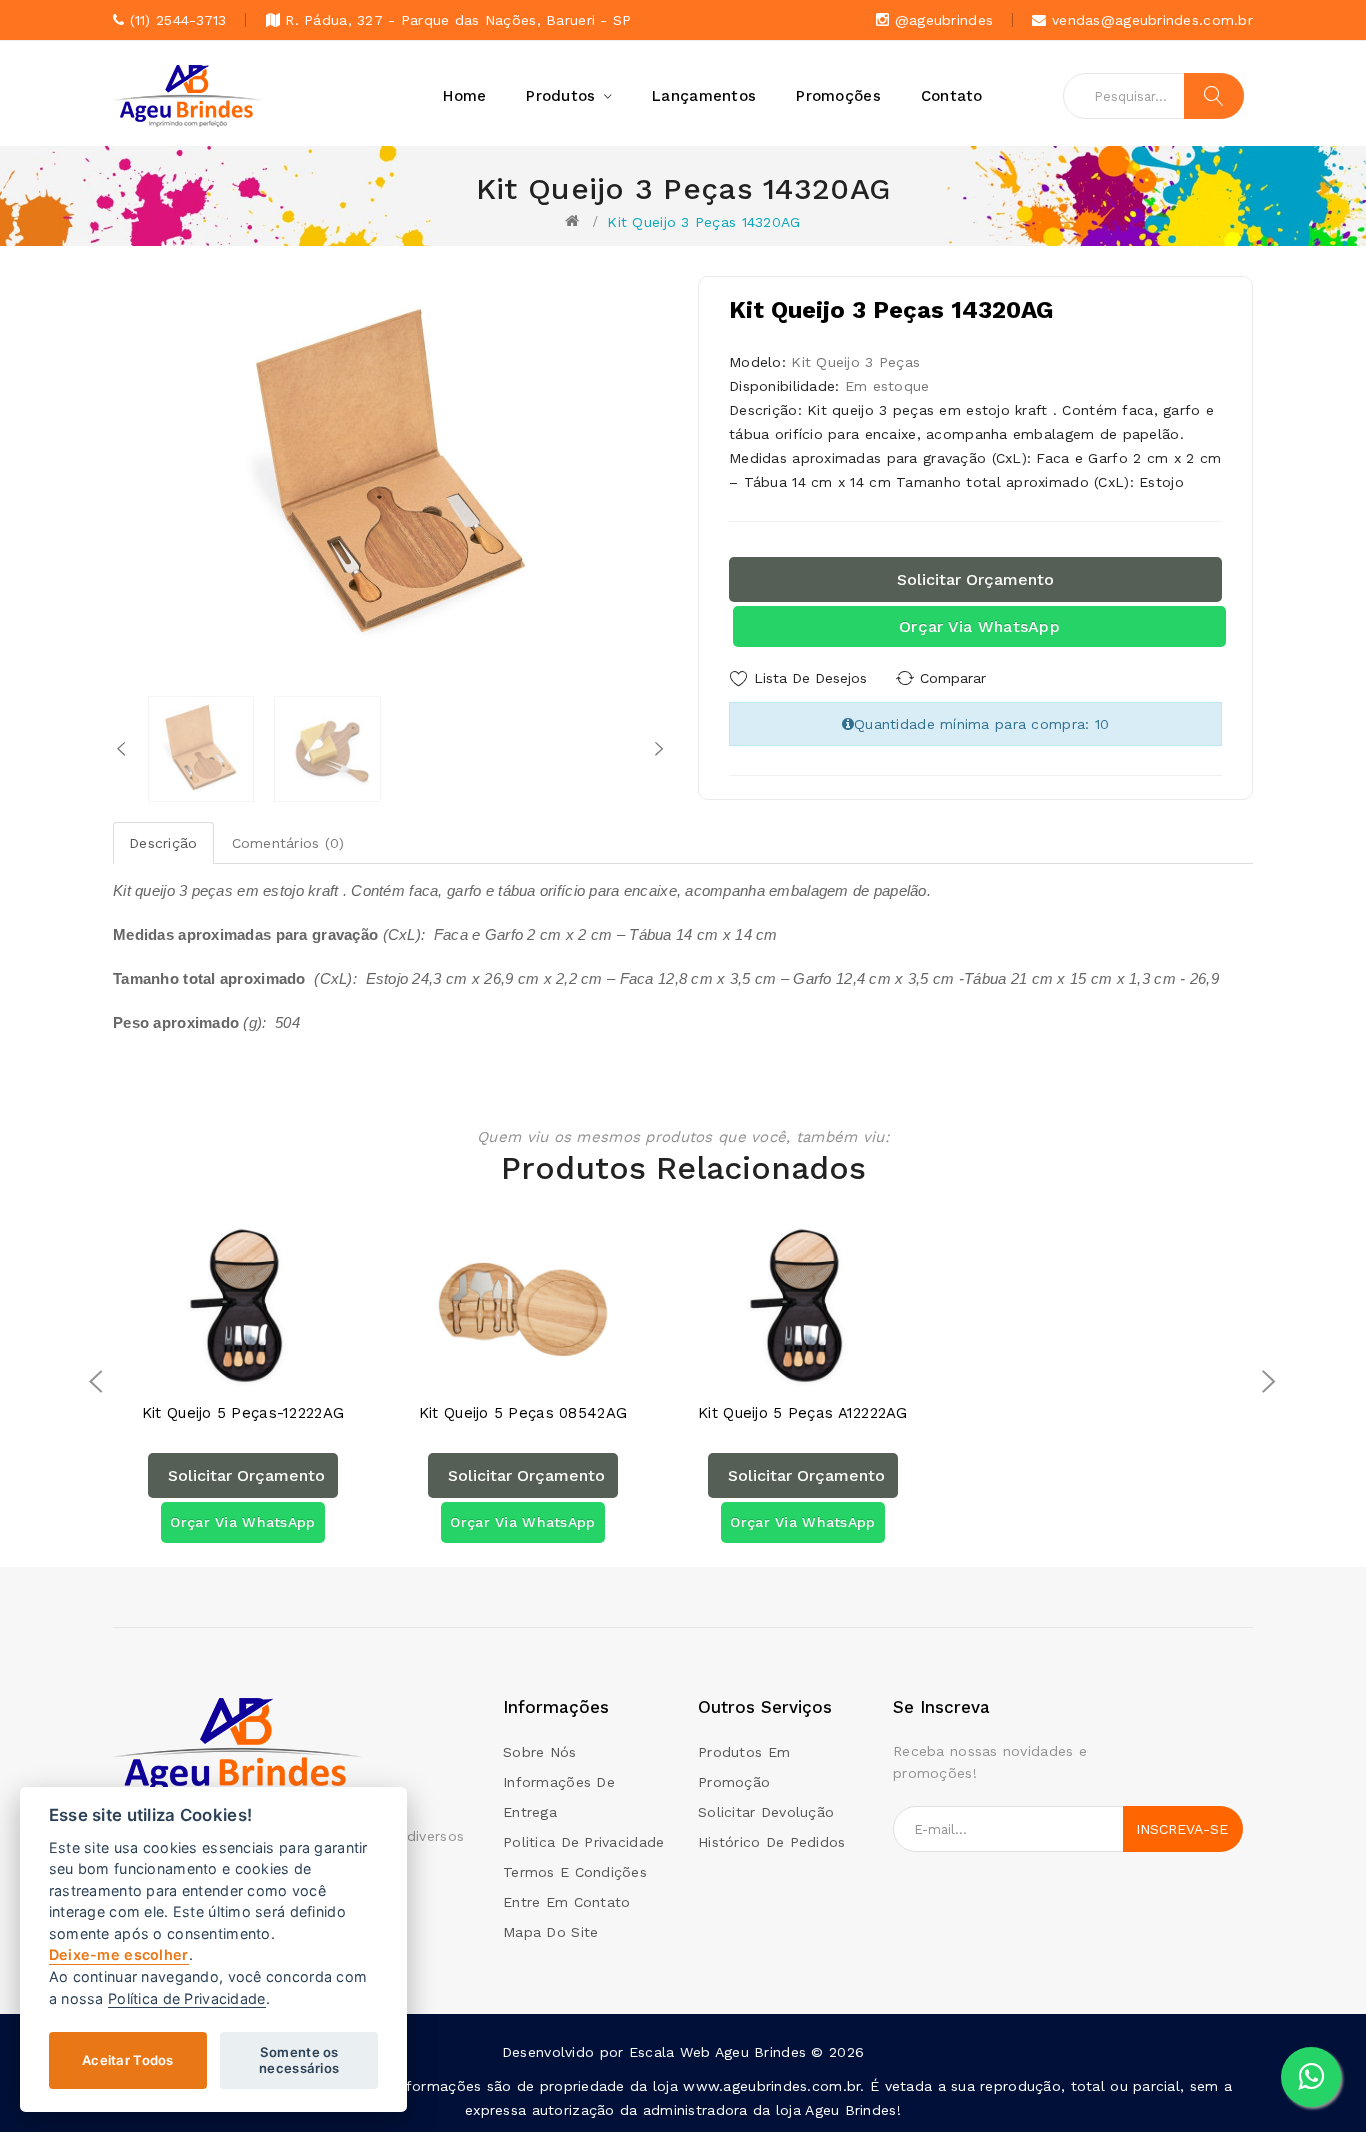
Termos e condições (575, 1872)
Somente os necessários (299, 2060)
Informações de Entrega (559, 1797)
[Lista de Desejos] (223, 1372)
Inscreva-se (1182, 1829)
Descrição (163, 843)
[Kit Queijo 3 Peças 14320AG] (201, 749)
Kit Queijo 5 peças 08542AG (523, 1413)
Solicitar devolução (766, 1812)
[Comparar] (262, 1372)
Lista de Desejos (810, 678)
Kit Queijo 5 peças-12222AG (243, 1413)
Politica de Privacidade (583, 1842)
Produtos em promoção (744, 1767)
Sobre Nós (540, 1752)
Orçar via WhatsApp (979, 626)
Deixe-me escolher (119, 1955)
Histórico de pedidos (772, 1842)
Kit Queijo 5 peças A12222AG (803, 1413)
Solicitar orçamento (975, 579)
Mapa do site (550, 1932)
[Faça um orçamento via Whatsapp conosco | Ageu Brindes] (1311, 2077)
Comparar (953, 678)
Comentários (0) (288, 843)
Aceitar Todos (128, 2060)
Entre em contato (566, 1902)
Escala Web (670, 2052)
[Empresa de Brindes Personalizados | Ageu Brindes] (238, 1748)
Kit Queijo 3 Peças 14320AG (703, 222)
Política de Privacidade (186, 1998)
